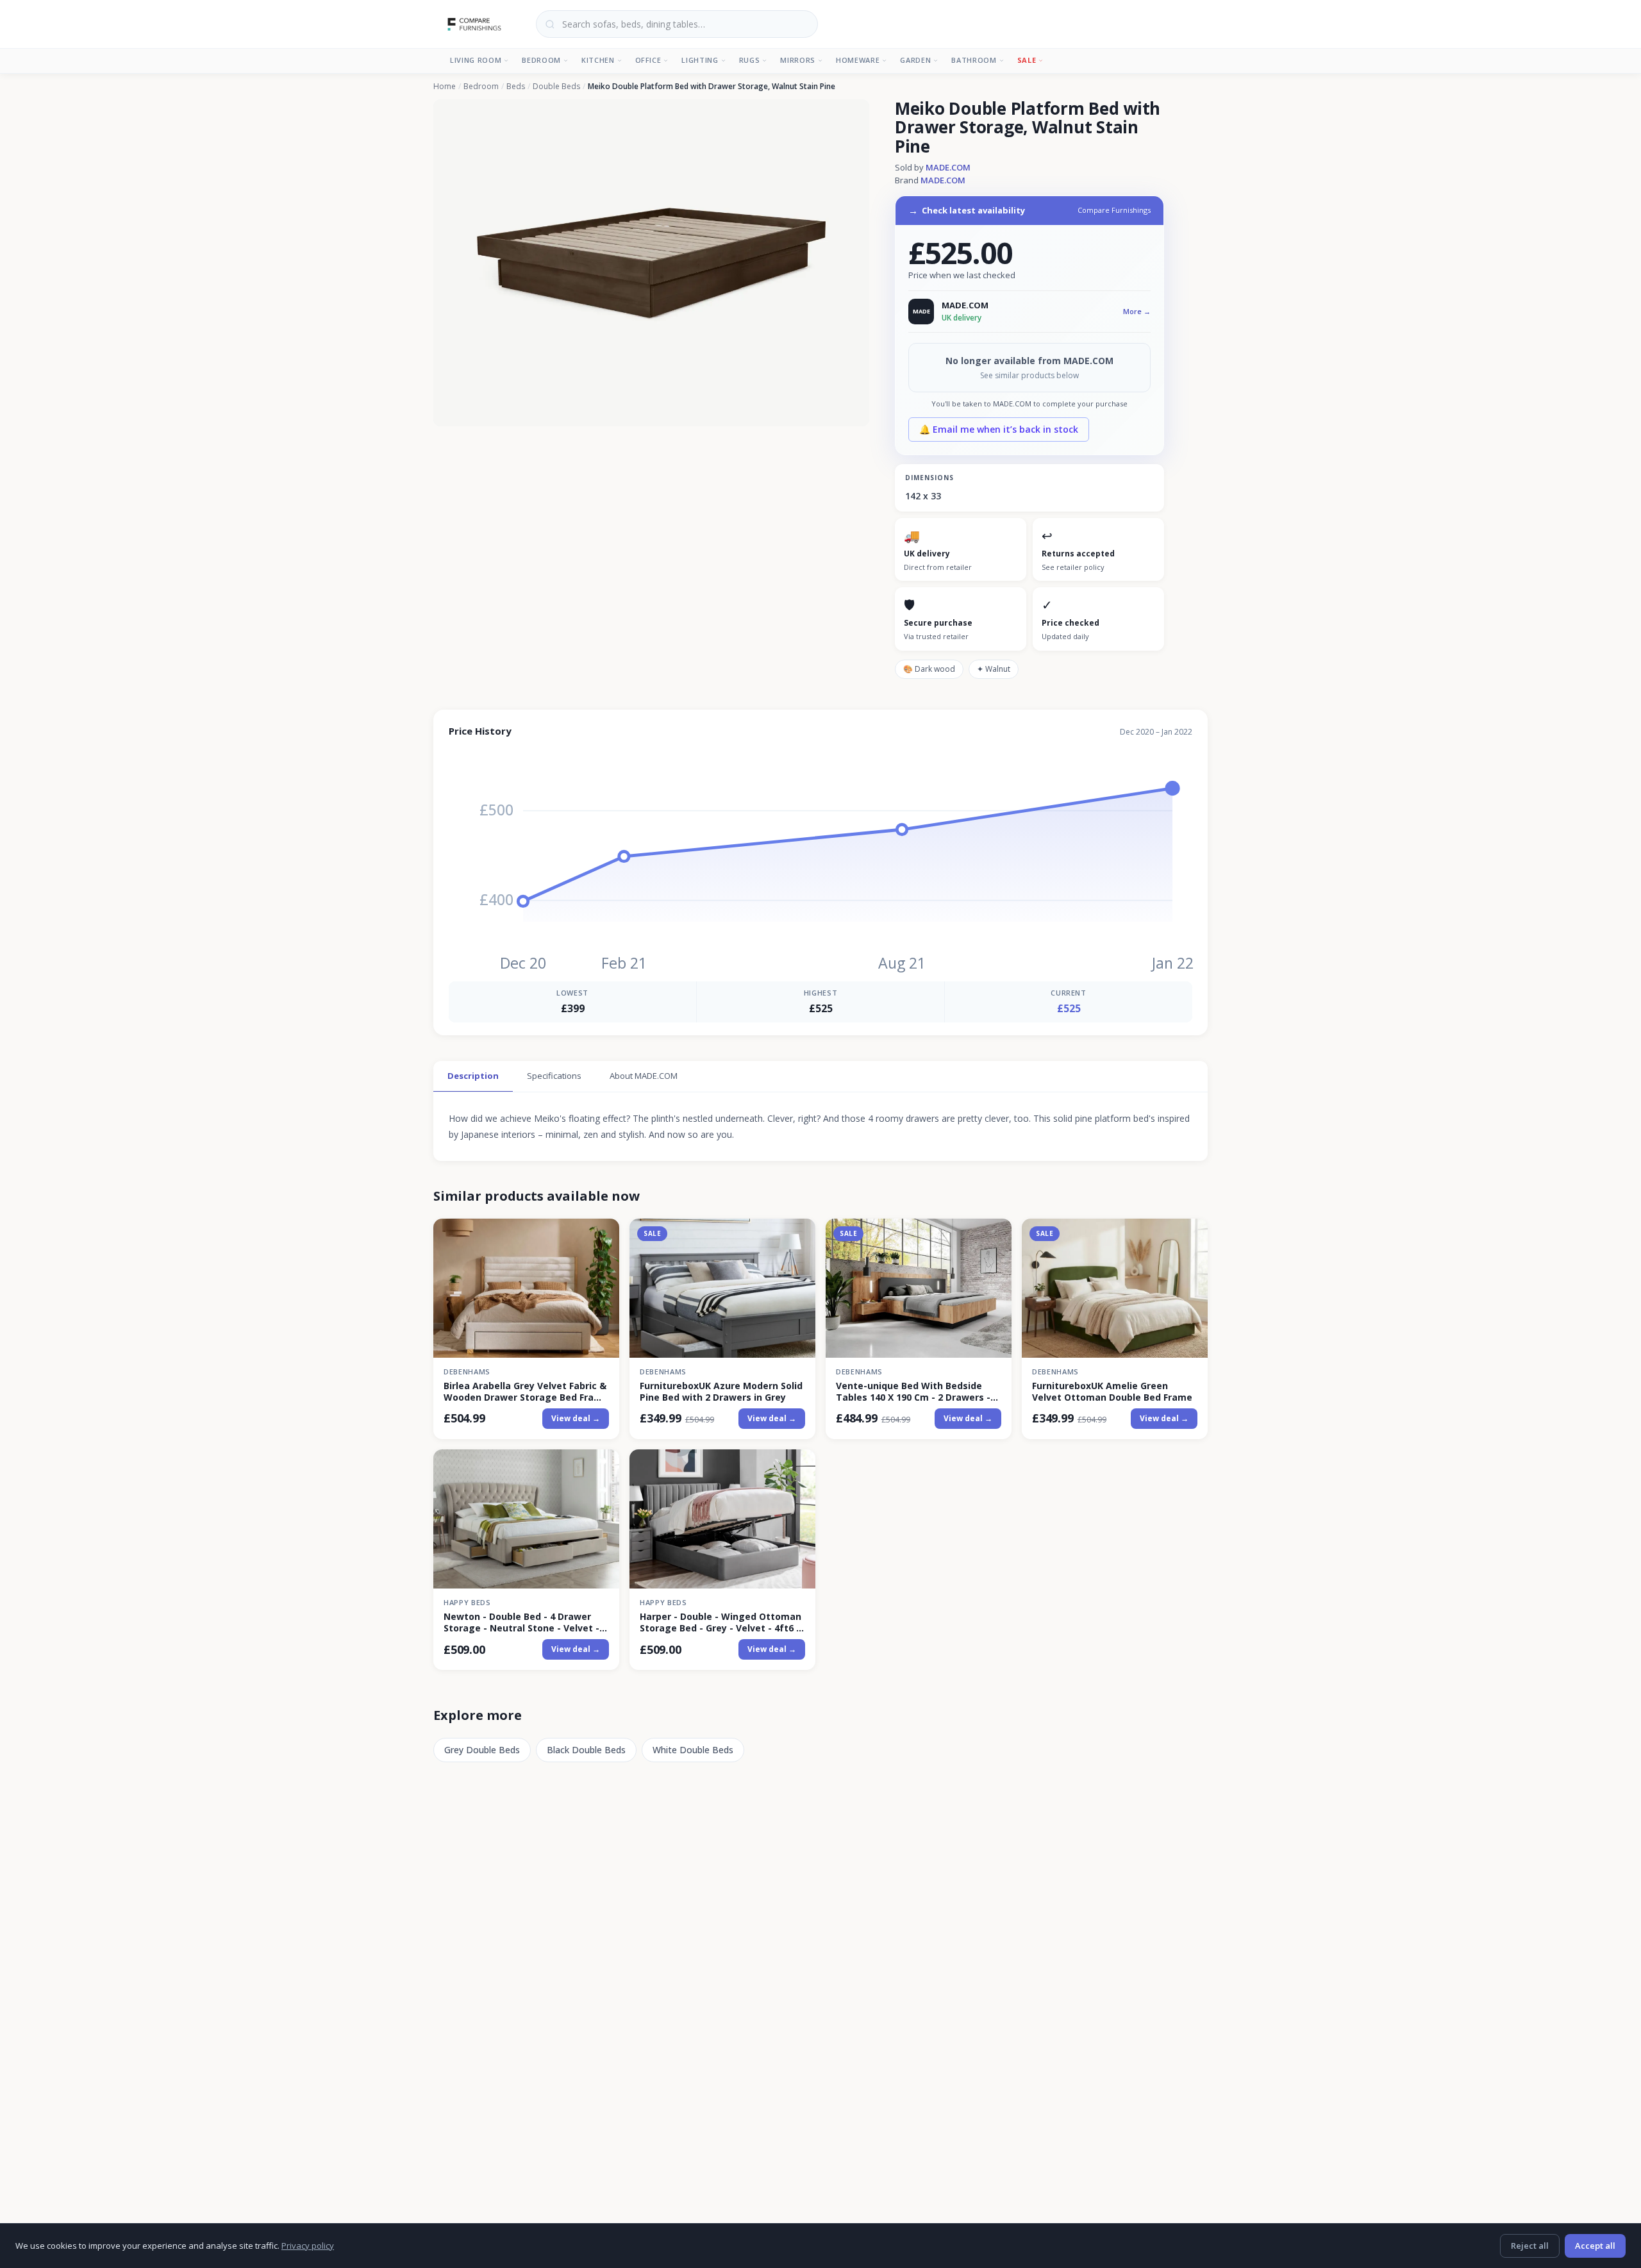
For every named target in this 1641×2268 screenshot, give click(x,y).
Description (473, 1076)
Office (648, 60)
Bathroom (974, 60)
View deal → (576, 1418)
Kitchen (598, 60)
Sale (1027, 60)
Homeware (858, 60)
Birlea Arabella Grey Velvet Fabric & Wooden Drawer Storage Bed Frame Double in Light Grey (526, 1392)
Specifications (554, 1076)
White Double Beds (693, 1750)
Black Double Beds (586, 1750)
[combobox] (677, 24)
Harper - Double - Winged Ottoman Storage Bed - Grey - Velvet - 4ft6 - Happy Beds (721, 1622)
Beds (516, 87)
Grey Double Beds (482, 1750)
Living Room (476, 60)
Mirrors (798, 60)
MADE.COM (948, 167)
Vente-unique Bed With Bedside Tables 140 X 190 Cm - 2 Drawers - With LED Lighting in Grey (913, 1392)
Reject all (1530, 2246)
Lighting (700, 60)
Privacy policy (308, 2246)
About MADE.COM (644, 1076)
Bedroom (541, 60)
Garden (915, 60)
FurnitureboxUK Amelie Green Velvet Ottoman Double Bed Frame (1112, 1392)
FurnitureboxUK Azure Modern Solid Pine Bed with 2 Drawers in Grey (721, 1392)
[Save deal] (602, 1236)
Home (445, 87)
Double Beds (556, 87)
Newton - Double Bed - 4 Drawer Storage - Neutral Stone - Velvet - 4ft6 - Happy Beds (521, 1622)
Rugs (750, 60)
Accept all (1595, 2246)
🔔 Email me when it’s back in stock (999, 429)
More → (1137, 311)
